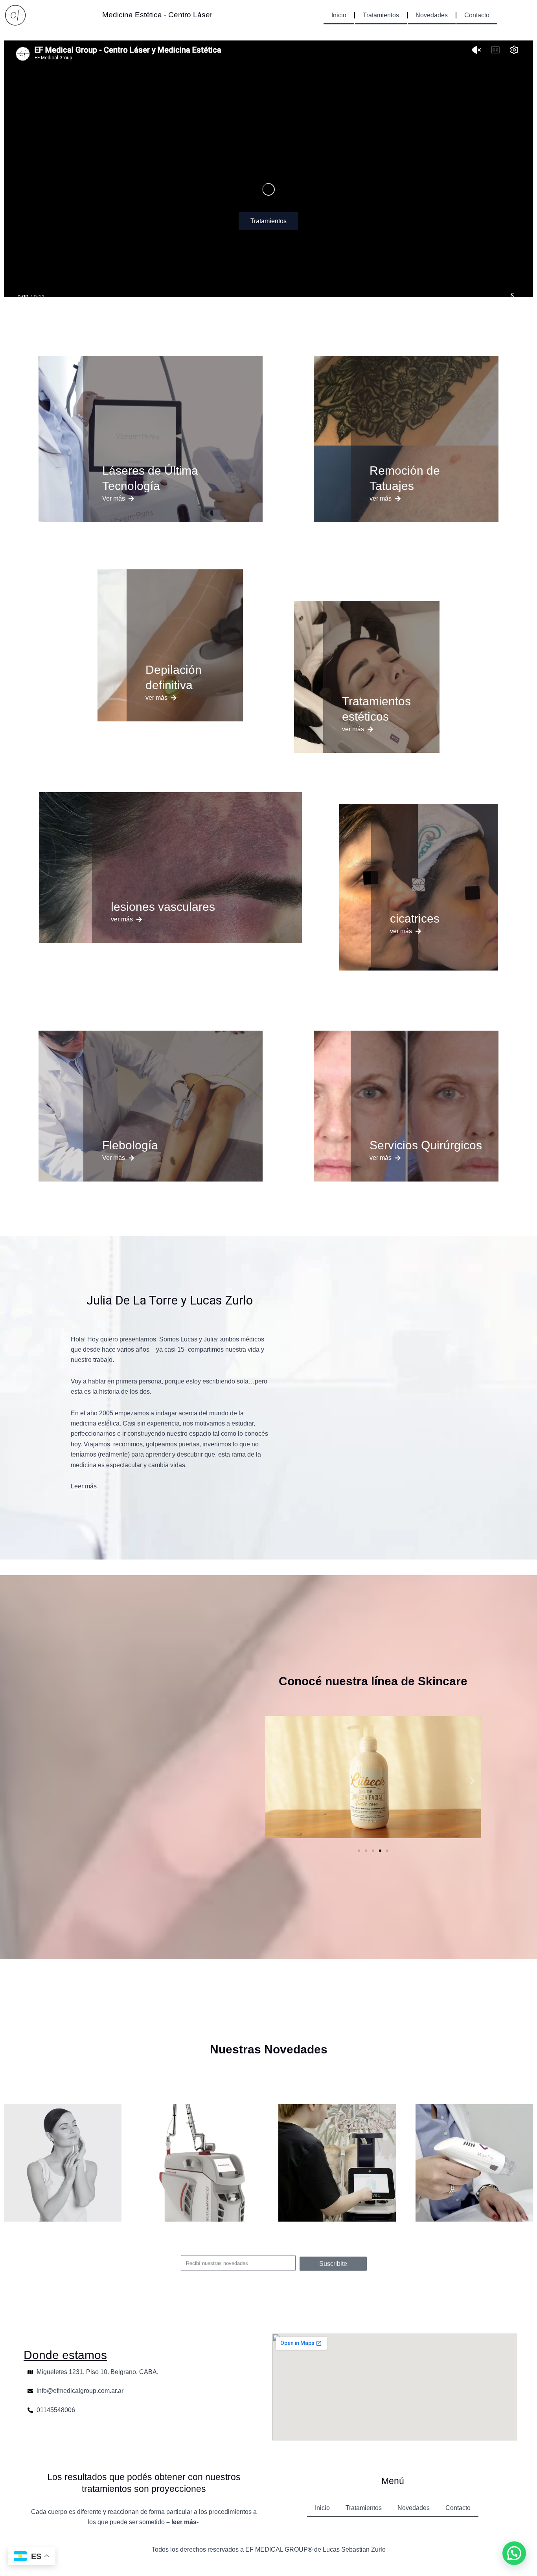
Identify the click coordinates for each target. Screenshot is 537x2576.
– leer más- (183, 2522)
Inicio (339, 15)
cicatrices (415, 918)
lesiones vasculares (163, 907)
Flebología (130, 1145)
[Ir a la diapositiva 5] (387, 1851)
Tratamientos (381, 15)
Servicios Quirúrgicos (426, 1145)
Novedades (432, 15)
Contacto (477, 15)
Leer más (84, 1486)
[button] (274, 1781)
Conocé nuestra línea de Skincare (373, 1681)
